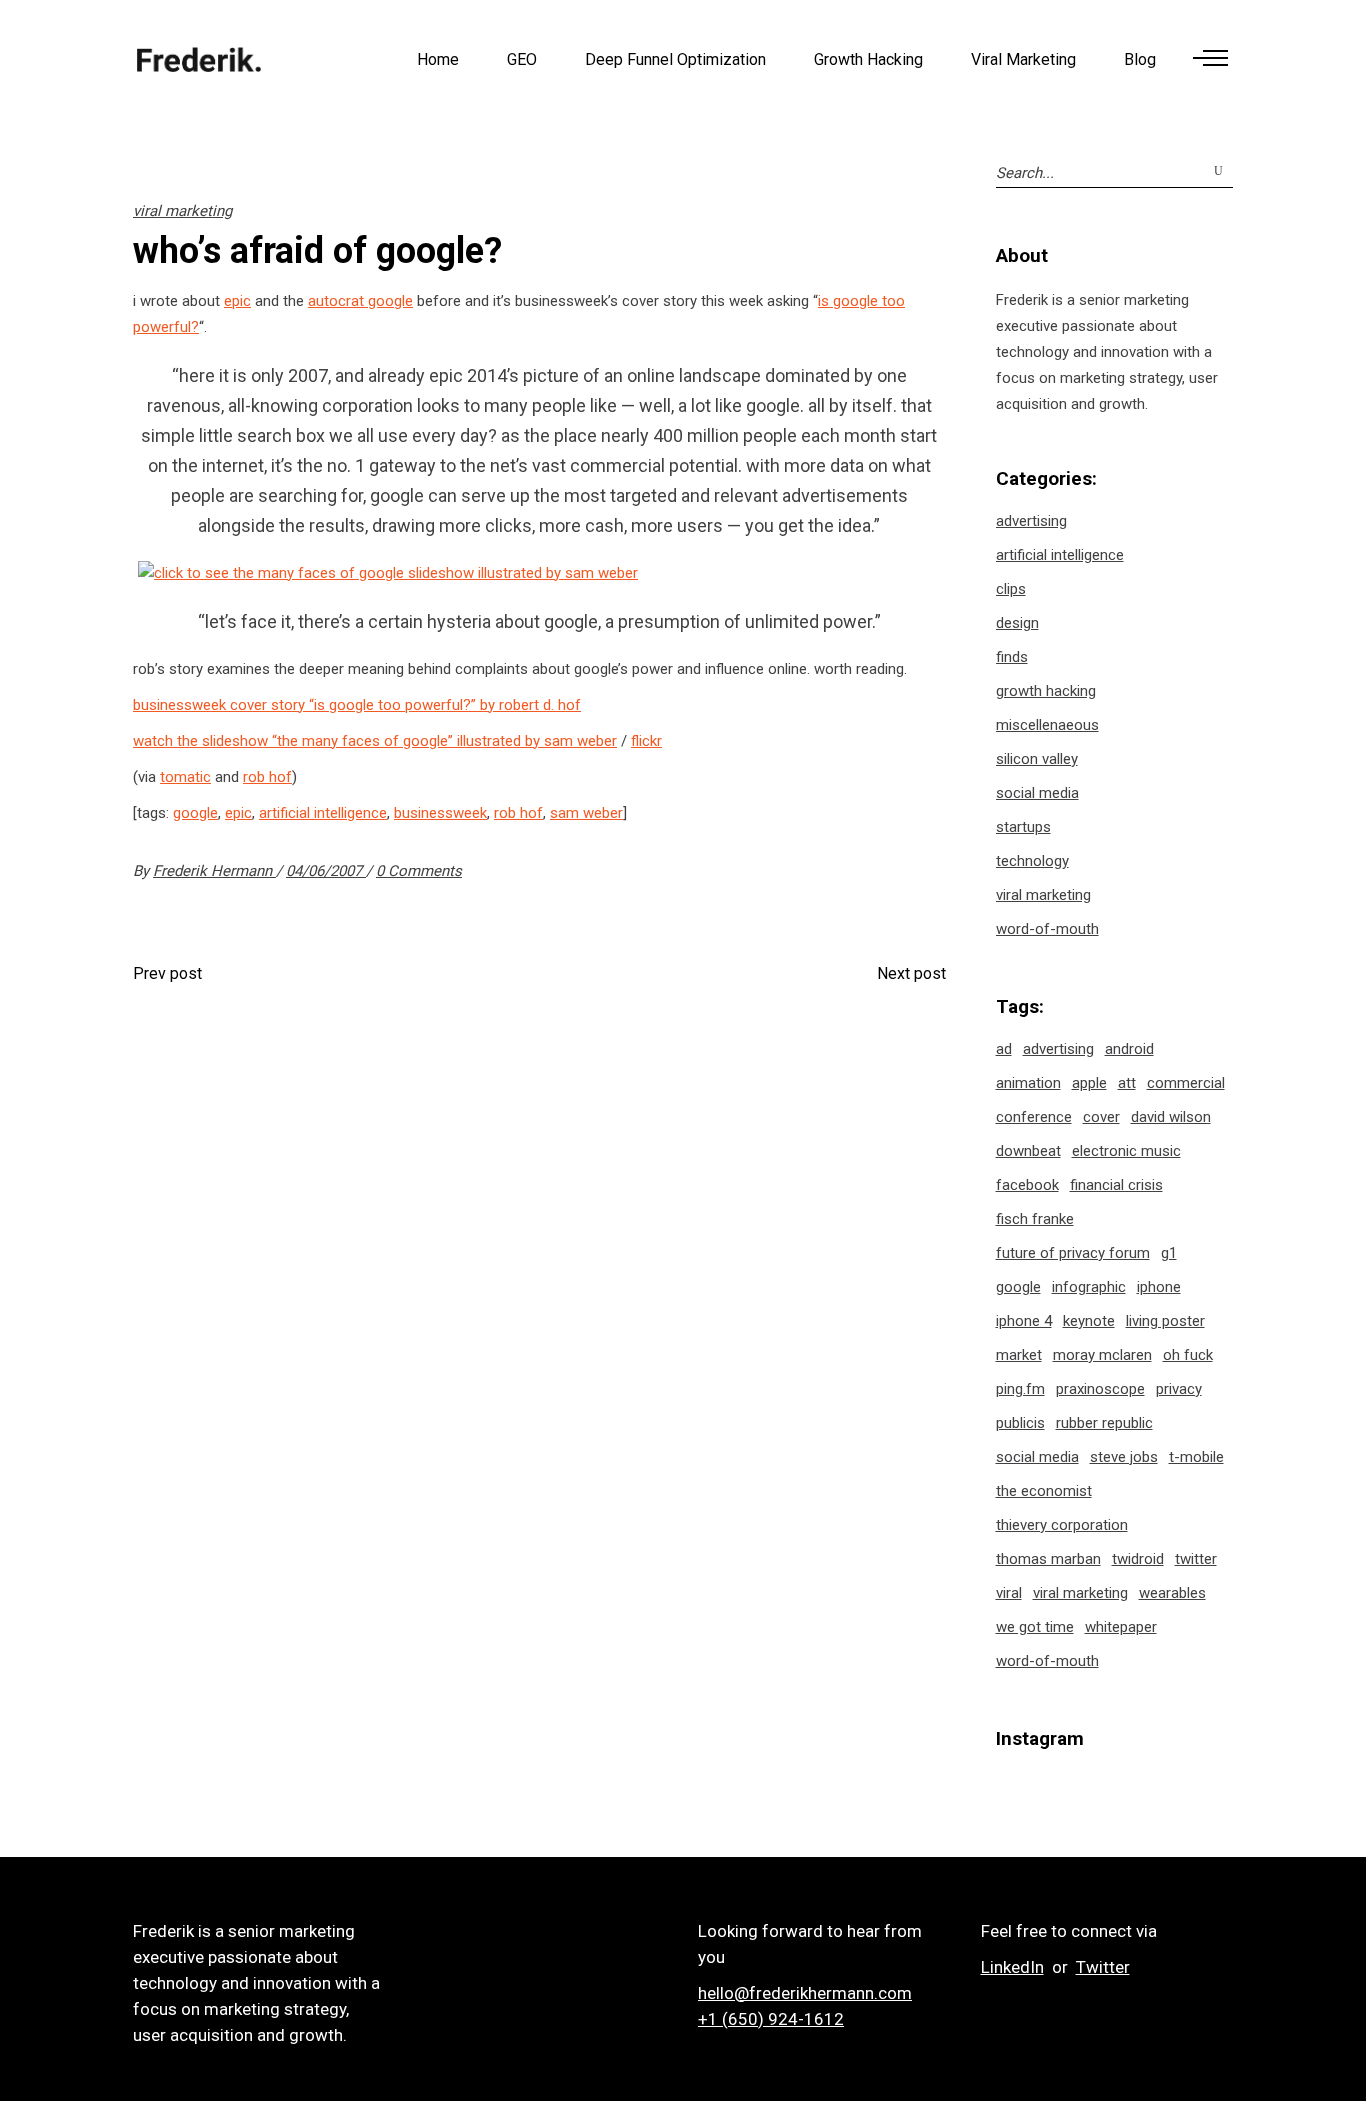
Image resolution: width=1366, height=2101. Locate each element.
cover (1101, 1117)
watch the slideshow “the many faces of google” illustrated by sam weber (375, 741)
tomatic (185, 777)
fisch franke (1035, 1219)
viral (1009, 1593)
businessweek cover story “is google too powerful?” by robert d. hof (357, 705)
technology (1032, 861)
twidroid (1138, 1559)
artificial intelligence (323, 813)
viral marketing (182, 211)
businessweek (440, 813)
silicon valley (1037, 759)
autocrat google (360, 301)
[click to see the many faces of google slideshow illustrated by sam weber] (388, 573)
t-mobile (1196, 1457)
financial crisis (1116, 1185)
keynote (1089, 1321)
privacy (1179, 1389)
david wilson (1171, 1117)
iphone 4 (1024, 1321)
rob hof (267, 777)
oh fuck (1188, 1355)
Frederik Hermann (214, 871)
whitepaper (1121, 1627)
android (1129, 1049)
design (1017, 623)
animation (1028, 1083)
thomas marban (1048, 1559)
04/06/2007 (326, 871)
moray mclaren (1102, 1355)
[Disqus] (539, 1266)
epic (237, 301)
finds (1012, 657)
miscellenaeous (1047, 725)
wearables (1172, 1593)
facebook (1027, 1185)
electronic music (1126, 1151)
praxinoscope (1100, 1389)
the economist (1044, 1491)
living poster (1165, 1321)
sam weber (586, 813)
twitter (1196, 1559)
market (1019, 1355)
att (1127, 1083)
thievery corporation (1062, 1525)
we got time (1035, 1627)
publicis (1020, 1423)
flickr (646, 741)
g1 (1169, 1253)
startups (1023, 827)
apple (1089, 1083)
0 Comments (419, 871)
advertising (1031, 521)
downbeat (1028, 1151)
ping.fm (1020, 1389)
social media (1037, 793)
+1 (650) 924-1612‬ (771, 2019)
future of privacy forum (1073, 1253)
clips (1011, 589)
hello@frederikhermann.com (805, 1993)
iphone (1159, 1287)
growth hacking (1046, 691)
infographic (1089, 1287)
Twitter (1103, 1967)
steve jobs (1124, 1457)
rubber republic (1104, 1423)
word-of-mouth (1047, 929)
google (195, 813)
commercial (1186, 1083)
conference (1034, 1117)
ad (1004, 1049)
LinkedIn (1012, 1967)
